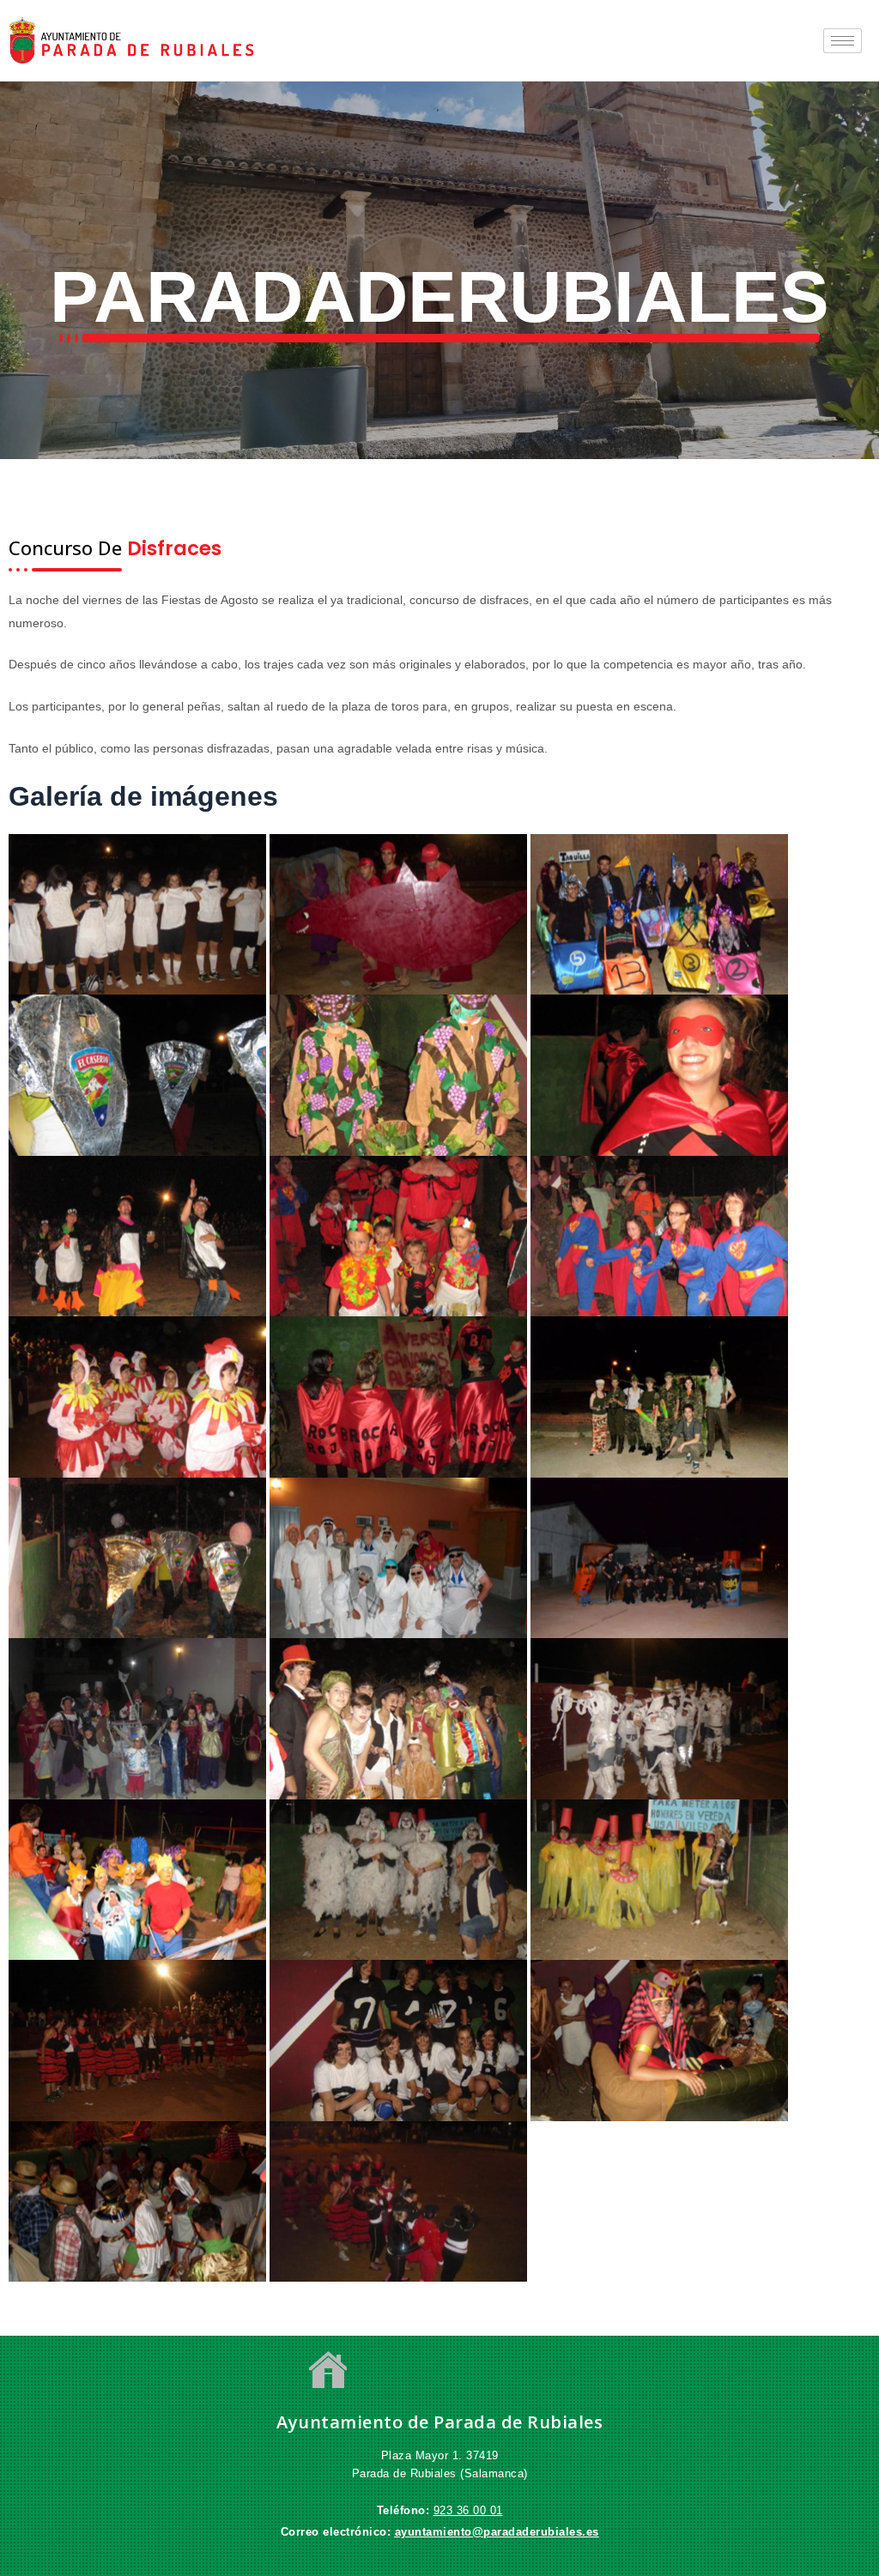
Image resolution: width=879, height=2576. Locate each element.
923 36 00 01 (468, 2510)
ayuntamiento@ (439, 2532)
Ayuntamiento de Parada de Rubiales (439, 2422)
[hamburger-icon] (843, 41)
